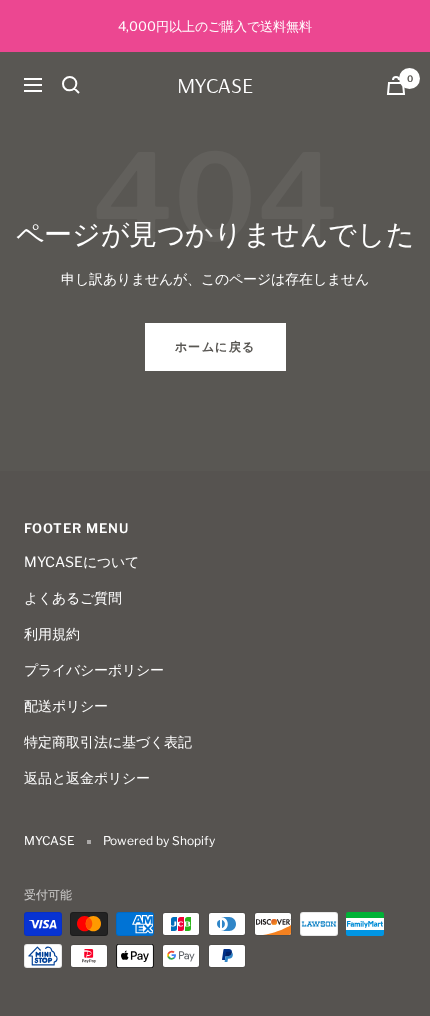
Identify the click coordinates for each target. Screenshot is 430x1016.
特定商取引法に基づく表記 (108, 741)
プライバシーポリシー (94, 669)
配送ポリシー (66, 705)
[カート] (396, 85)
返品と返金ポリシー (87, 777)
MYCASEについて (81, 561)
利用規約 (52, 633)
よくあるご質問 (73, 597)
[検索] (71, 85)
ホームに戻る (215, 346)
